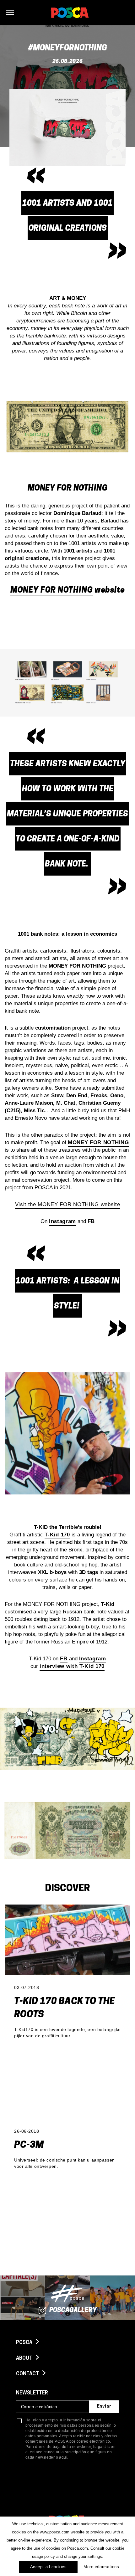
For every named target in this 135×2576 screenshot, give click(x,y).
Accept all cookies (48, 2567)
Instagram (93, 1659)
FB (64, 1659)
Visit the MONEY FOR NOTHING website (68, 1204)
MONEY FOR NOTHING (52, 591)
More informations (101, 2567)
